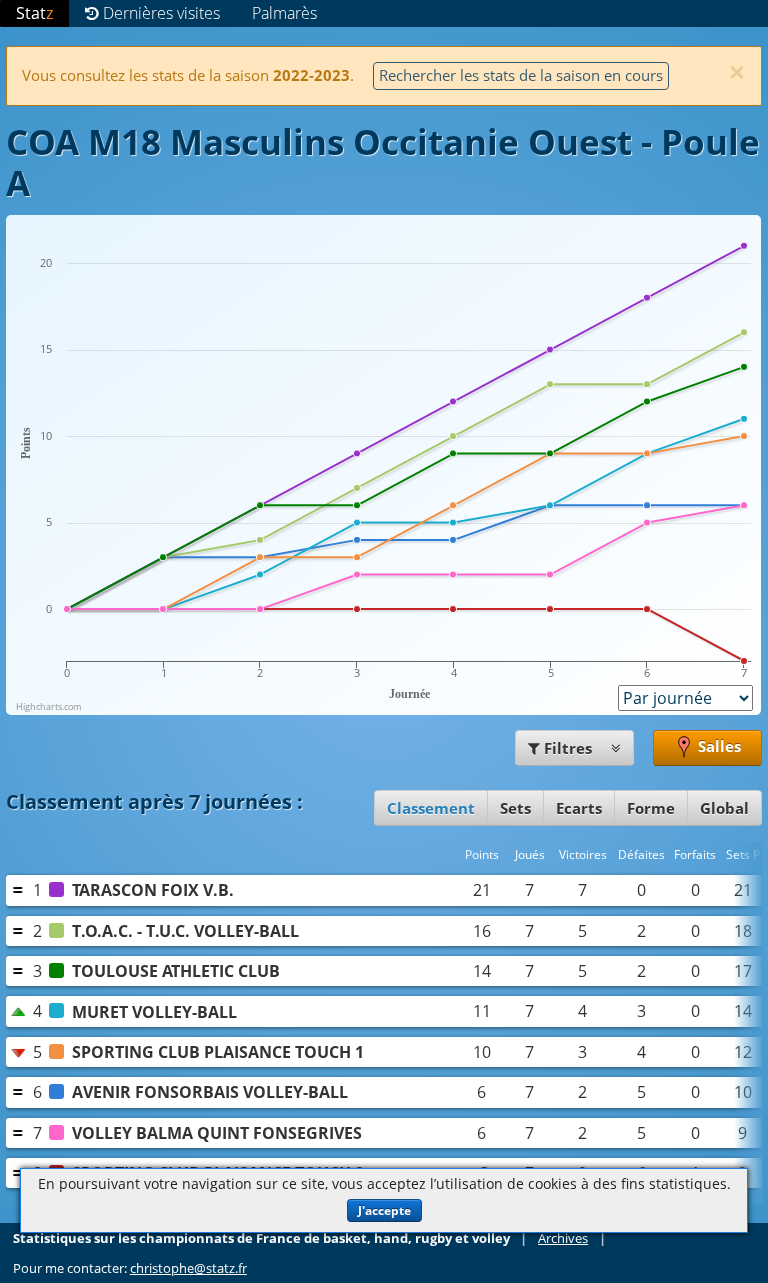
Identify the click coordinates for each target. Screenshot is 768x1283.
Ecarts (579, 808)
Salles (717, 746)
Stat (34, 13)
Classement (431, 808)
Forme (651, 808)
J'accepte (384, 1210)
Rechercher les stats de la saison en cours (521, 75)
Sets (515, 808)
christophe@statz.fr (188, 1268)
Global (724, 808)
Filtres (568, 748)
